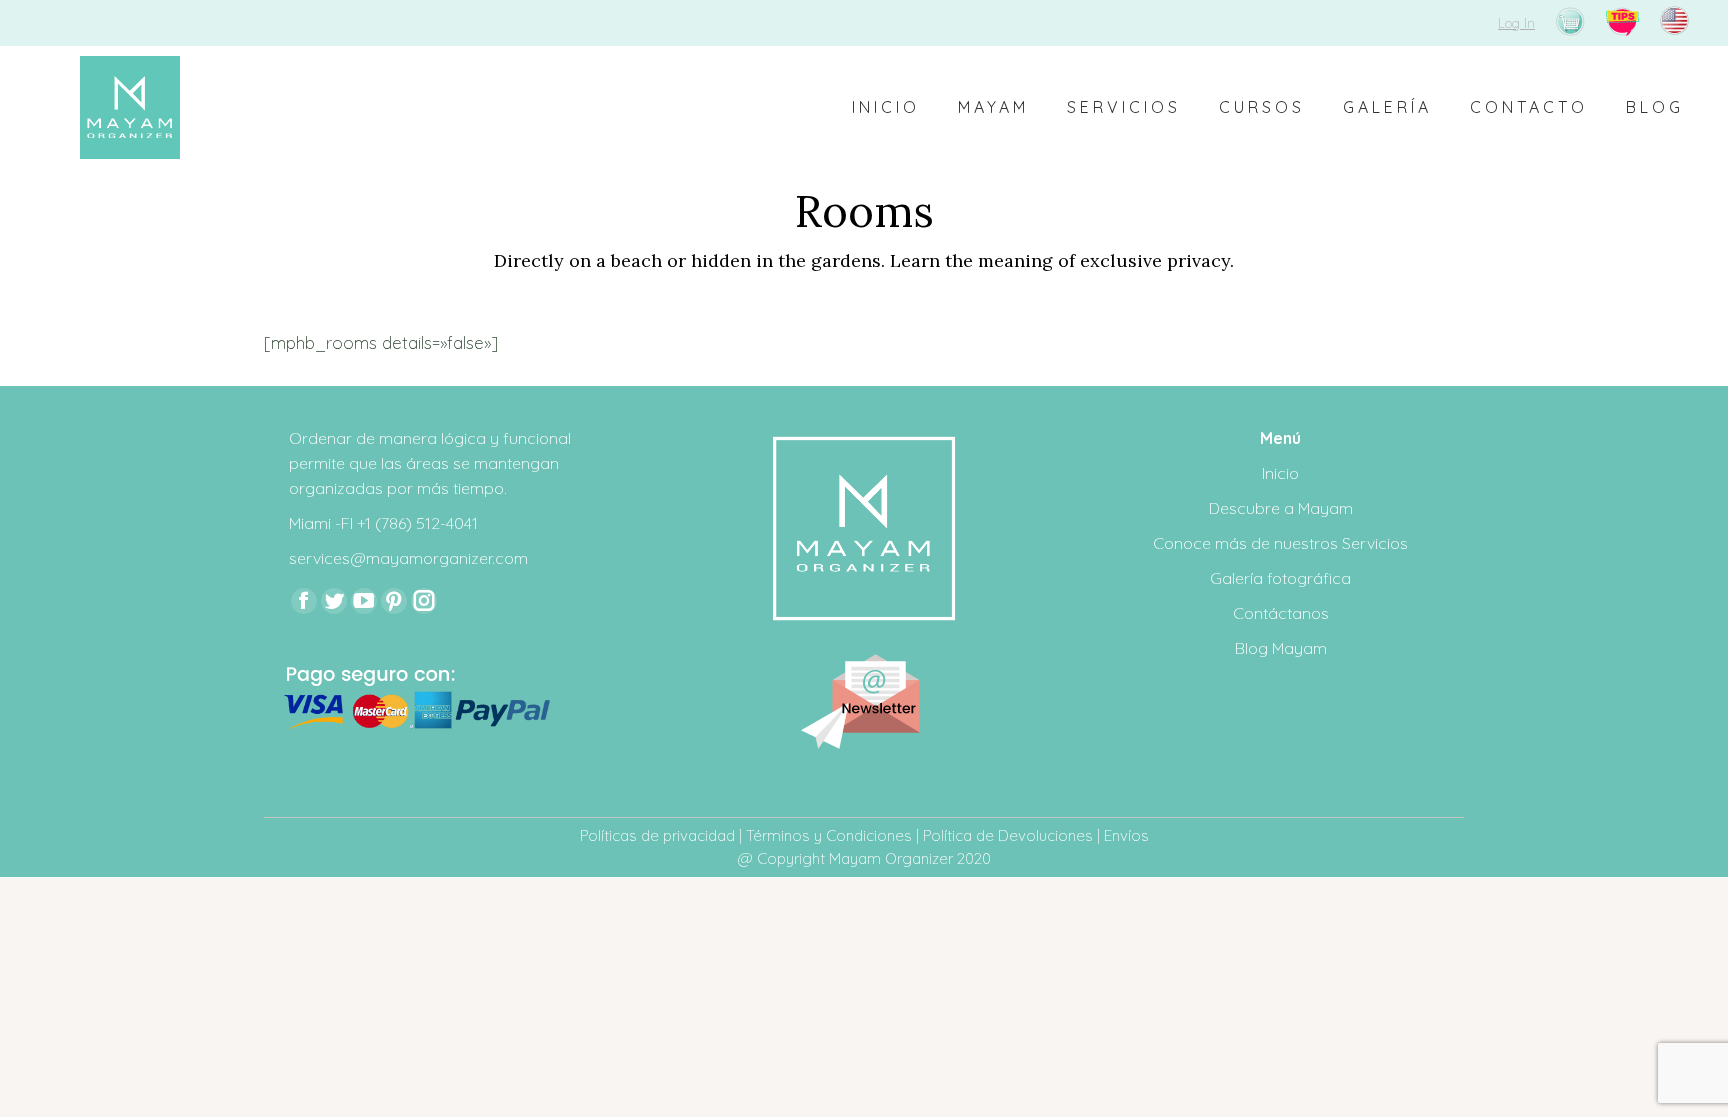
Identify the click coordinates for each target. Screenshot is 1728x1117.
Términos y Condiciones (829, 835)
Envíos (1126, 835)
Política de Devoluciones (1008, 835)
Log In (1516, 23)
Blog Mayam (1281, 648)
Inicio (1280, 473)
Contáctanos (1281, 613)
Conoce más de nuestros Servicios (1280, 543)
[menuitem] (886, 107)
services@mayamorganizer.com (408, 558)
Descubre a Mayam (1281, 508)
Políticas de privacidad (657, 835)
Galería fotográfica (1280, 578)
